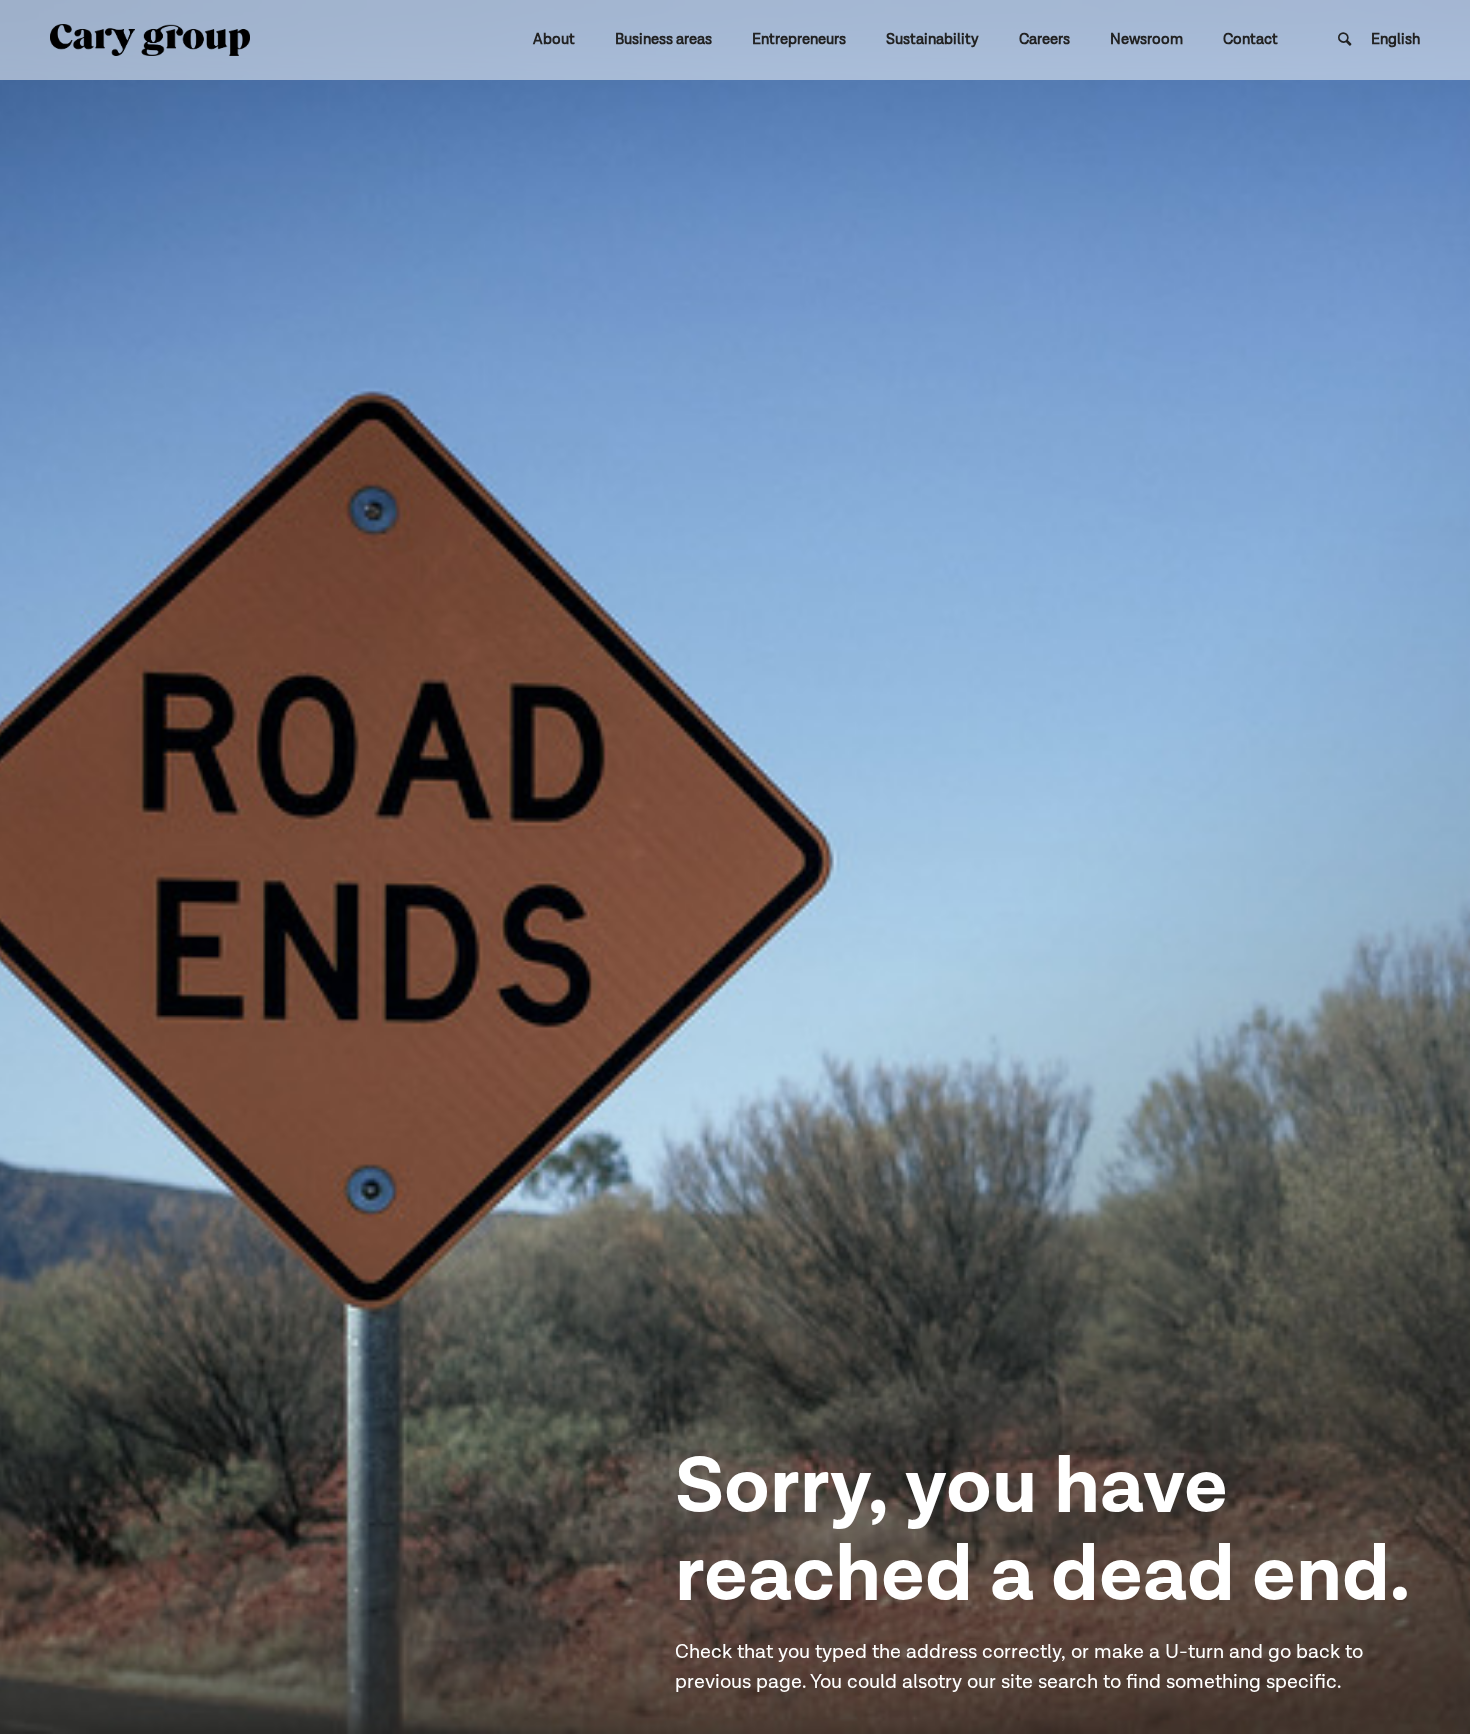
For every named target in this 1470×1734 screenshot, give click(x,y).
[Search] (1344, 40)
